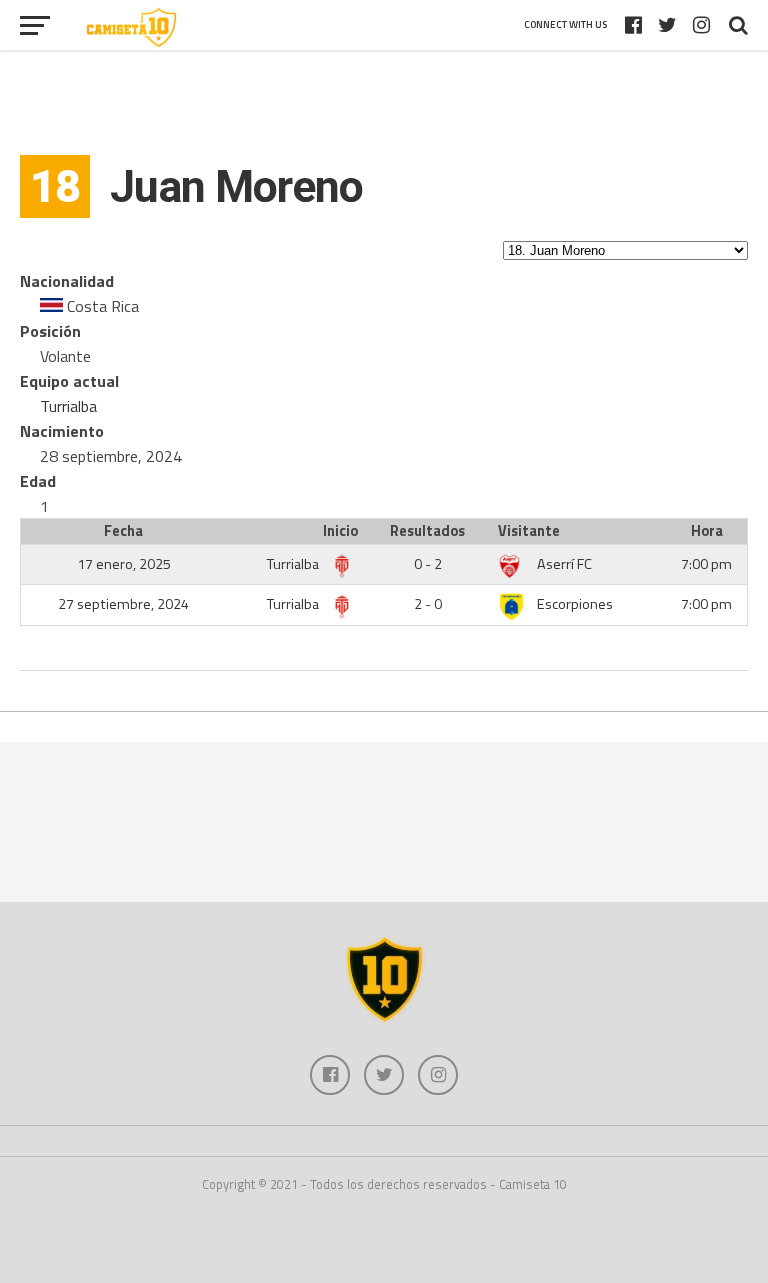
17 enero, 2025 (124, 564)
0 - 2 (428, 564)
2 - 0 (428, 604)
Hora (707, 531)
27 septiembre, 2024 (123, 604)
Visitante (529, 531)
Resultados (427, 531)
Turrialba (68, 406)
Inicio (340, 531)
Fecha (123, 531)
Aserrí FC (564, 564)
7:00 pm (706, 564)
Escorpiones (575, 604)
